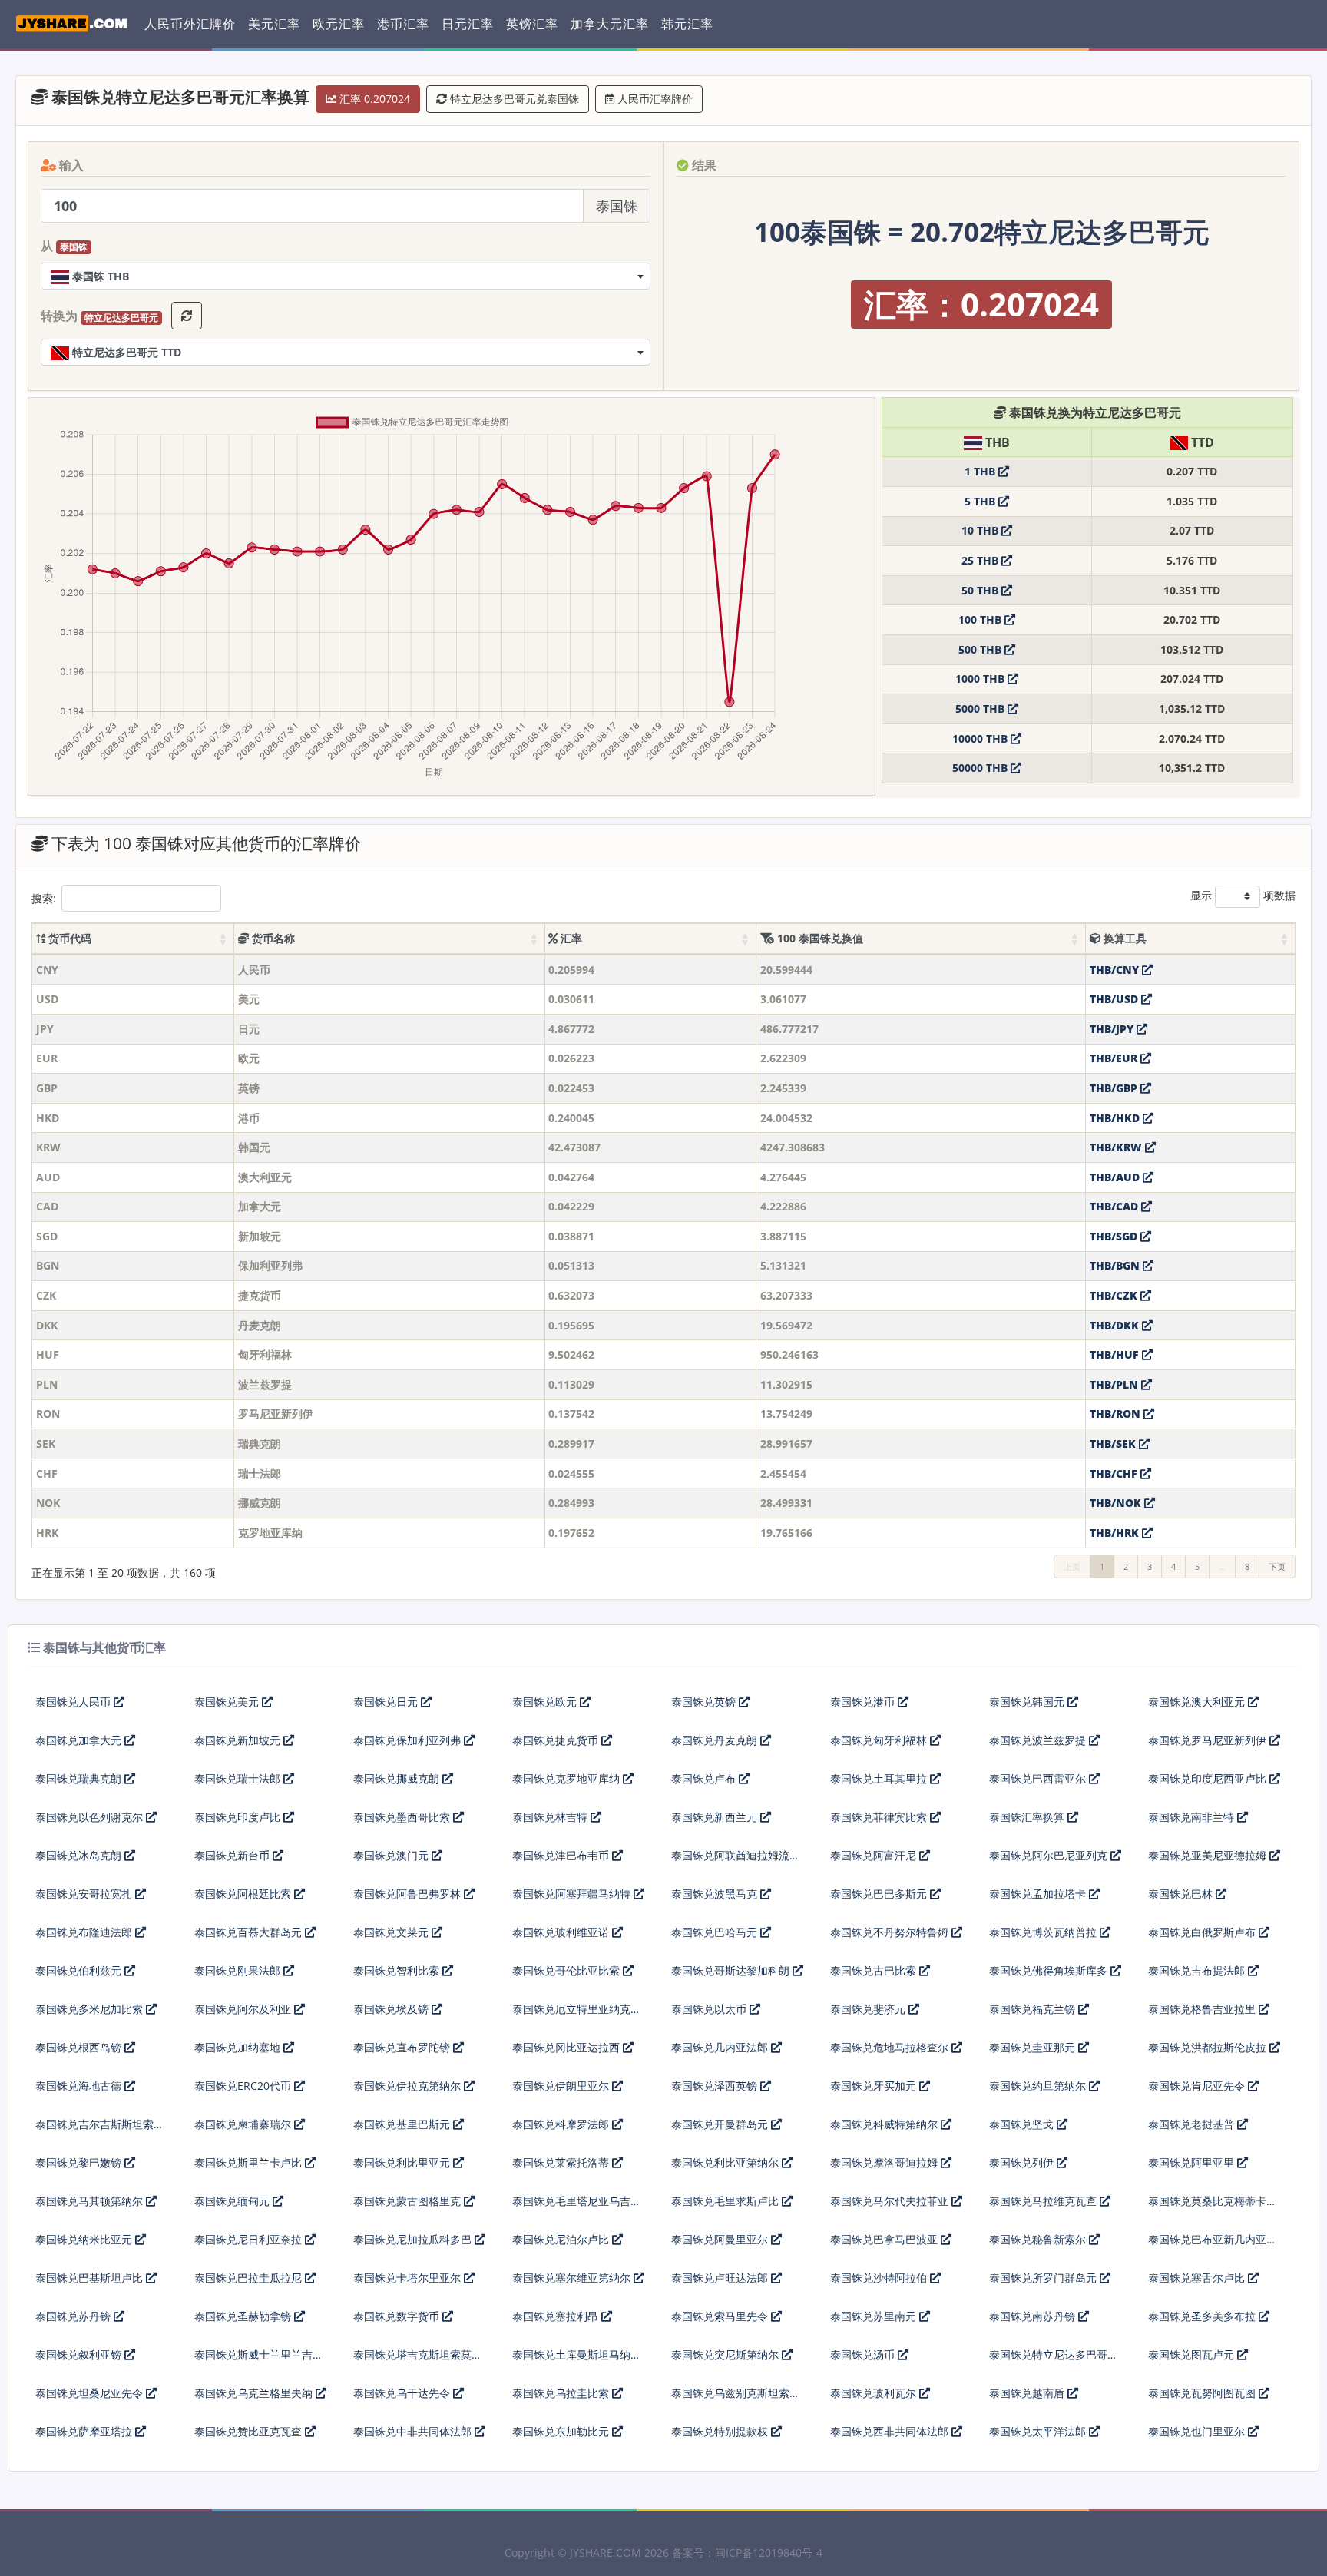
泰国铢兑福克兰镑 (1034, 2009)
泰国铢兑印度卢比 (239, 1817)
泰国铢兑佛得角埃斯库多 (1050, 1970)
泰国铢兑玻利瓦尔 (875, 2393)
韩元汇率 (687, 24)
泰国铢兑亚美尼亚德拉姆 (1209, 1855)
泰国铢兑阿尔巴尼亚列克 (1050, 1855)
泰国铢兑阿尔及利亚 (244, 2009)
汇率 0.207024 (373, 99)
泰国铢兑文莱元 (392, 1932)
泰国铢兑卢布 (705, 1778)
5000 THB (981, 709)
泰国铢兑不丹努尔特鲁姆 (891, 1932)
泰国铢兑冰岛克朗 (80, 1855)
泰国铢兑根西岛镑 (80, 2047)
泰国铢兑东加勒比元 (562, 2431)
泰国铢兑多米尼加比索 (91, 2009)
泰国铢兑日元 (387, 1702)
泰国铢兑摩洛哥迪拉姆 (885, 2162)
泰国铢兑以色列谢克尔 (91, 1817)
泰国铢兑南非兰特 (1193, 1817)
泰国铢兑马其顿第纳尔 (91, 2201)
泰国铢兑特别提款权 (721, 2431)
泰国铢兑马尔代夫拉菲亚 (891, 2201)
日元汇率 (468, 24)
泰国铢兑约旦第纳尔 (1039, 2086)
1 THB (981, 471)
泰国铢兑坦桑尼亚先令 (91, 2393)
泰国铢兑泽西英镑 (716, 2086)
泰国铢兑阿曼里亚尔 (721, 2239)
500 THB (981, 649)
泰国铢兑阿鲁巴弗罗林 (409, 1894)
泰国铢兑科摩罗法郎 (562, 2124)
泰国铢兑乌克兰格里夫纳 (255, 2393)
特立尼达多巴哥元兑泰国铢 (513, 99)
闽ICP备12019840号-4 (769, 2553)
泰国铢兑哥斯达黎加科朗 (732, 1970)
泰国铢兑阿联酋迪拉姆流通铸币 (736, 1861)
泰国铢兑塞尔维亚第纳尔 (573, 2278)
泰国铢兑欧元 (546, 1702)
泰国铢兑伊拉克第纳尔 (409, 2086)
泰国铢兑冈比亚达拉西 (568, 2047)
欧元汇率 (339, 24)
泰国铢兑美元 (228, 1702)
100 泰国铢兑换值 (819, 938)
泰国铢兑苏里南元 (875, 2316)
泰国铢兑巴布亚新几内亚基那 (1213, 2245)
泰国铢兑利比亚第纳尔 (726, 2162)
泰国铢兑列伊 (1023, 2162)
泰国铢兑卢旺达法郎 (721, 2278)
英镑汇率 (532, 24)
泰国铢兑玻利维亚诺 (562, 1932)
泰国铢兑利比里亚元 (403, 2162)
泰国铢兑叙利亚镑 (80, 2354)
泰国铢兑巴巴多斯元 (880, 1894)
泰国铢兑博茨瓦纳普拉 (1044, 1932)
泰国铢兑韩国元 (1028, 1702)
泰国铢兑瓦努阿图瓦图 (1203, 2393)
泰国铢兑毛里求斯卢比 (726, 2201)
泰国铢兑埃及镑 (392, 2009)
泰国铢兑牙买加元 (875, 2086)
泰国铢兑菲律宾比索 (880, 1817)
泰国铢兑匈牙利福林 (880, 1740)
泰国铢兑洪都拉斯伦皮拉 (1209, 2047)
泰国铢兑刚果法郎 (239, 1970)
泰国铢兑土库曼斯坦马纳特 (577, 2354)
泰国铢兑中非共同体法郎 (414, 2431)
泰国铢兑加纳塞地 (239, 2047)
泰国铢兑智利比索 (398, 1970)
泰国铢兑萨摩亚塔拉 (85, 2431)
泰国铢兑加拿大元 (80, 1740)
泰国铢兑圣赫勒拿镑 (244, 2316)
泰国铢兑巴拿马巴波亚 (885, 2239)
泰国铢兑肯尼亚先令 (1198, 2086)
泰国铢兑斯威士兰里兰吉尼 (259, 2354)
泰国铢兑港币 (864, 1702)
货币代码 (68, 938)
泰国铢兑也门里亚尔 (1198, 2431)
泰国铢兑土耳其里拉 (880, 1778)
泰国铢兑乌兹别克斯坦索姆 (736, 2393)
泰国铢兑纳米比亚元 (85, 2239)
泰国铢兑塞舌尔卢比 (1198, 2278)
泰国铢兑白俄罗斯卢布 (1203, 1932)
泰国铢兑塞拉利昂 (557, 2316)
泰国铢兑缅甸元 (233, 2201)
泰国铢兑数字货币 (398, 2316)
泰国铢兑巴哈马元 (716, 1932)
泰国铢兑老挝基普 (1193, 2124)
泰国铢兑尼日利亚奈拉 (250, 2239)
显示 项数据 (1243, 895)
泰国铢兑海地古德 (80, 2086)
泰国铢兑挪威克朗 (398, 1778)
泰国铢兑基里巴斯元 (403, 2124)
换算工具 (1123, 938)
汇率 (570, 938)
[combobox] (346, 276)
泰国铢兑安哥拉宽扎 (85, 1894)
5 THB (981, 501)
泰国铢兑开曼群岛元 (721, 2124)
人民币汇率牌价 (654, 99)
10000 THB (981, 738)
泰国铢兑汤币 (864, 2354)
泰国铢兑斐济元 (869, 2009)
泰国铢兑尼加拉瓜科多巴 (414, 2239)
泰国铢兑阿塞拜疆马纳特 (573, 1894)
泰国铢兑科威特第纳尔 (885, 2124)
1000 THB (981, 679)
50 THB (981, 590)
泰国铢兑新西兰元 (716, 1817)
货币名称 (272, 938)
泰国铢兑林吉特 (551, 1817)
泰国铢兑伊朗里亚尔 (562, 2086)
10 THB (981, 530)
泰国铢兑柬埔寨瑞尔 (244, 2124)
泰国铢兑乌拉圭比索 (562, 2393)
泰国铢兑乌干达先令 (403, 2393)
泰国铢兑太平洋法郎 (1039, 2431)
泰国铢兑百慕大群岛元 (250, 1932)
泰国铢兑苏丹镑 (74, 2316)
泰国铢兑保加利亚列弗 (409, 1740)
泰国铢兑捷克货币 (557, 1740)
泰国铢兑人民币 (74, 1702)
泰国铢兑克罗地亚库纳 (568, 1778)
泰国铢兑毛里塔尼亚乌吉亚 (577, 2201)
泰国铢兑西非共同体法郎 (891, 2431)
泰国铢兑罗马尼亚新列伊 (1209, 1740)
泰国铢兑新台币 (233, 1855)
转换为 (99, 316)
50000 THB (981, 768)
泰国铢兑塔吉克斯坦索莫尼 (418, 2354)
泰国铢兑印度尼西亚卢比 (1209, 1778)
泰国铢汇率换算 (1028, 1817)
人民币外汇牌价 (190, 24)
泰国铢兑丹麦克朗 (716, 1740)
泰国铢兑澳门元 (392, 1855)
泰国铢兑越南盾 (1028, 2393)
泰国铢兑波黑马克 (716, 1894)
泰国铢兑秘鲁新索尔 (1039, 2239)
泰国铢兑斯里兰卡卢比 (250, 2162)
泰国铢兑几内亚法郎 (721, 2047)
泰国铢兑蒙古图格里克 (409, 2201)
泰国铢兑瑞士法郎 (239, 1778)
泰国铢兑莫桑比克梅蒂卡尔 (1213, 2201)
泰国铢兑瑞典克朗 (80, 1778)
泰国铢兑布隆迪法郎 (85, 1932)
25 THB (981, 560)
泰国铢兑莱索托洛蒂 (562, 2162)
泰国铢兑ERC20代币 (244, 2086)
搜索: (44, 898)
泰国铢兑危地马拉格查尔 (891, 2047)
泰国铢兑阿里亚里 (1193, 2162)
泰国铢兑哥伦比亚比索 (568, 1970)
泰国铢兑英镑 (705, 1702)
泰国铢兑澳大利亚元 (1198, 1702)
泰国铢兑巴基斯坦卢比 (91, 2278)
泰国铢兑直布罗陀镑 (403, 2047)
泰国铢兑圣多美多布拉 (1203, 2316)
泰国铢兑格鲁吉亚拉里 (1203, 2009)
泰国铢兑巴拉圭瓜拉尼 (250, 2278)
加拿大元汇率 (610, 24)
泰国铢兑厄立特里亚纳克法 (577, 2009)
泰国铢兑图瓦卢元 (1193, 2354)
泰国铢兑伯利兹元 (80, 1970)
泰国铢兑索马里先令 (721, 2316)
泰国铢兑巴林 (1182, 1894)
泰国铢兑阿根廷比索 (244, 1894)
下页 (1277, 1566)
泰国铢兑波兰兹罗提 (1039, 1740)
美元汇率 (274, 24)
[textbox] (346, 276)
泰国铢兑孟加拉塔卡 (1039, 1894)
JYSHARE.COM (606, 2553)
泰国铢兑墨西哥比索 (403, 1817)
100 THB (981, 619)
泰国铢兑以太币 (710, 2009)
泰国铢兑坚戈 (1023, 2124)
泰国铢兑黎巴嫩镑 (80, 2162)
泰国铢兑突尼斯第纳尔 (726, 2354)
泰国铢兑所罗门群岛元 (1044, 2278)
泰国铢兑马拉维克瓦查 (1044, 2201)
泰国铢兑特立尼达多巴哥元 (1054, 2354)
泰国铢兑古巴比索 (875, 1970)
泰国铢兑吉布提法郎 (1198, 1970)
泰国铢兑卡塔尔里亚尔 (409, 2278)
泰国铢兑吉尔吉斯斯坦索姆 (100, 2124)
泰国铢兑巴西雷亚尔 (1039, 1778)
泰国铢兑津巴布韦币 (562, 1855)
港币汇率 (403, 24)
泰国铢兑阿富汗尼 (875, 1855)
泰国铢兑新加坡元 (239, 1740)
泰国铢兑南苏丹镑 (1034, 2316)
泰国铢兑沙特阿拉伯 (880, 2278)
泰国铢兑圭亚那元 (1034, 2047)
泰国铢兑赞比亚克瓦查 (250, 2431)
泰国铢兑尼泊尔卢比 (562, 2239)
